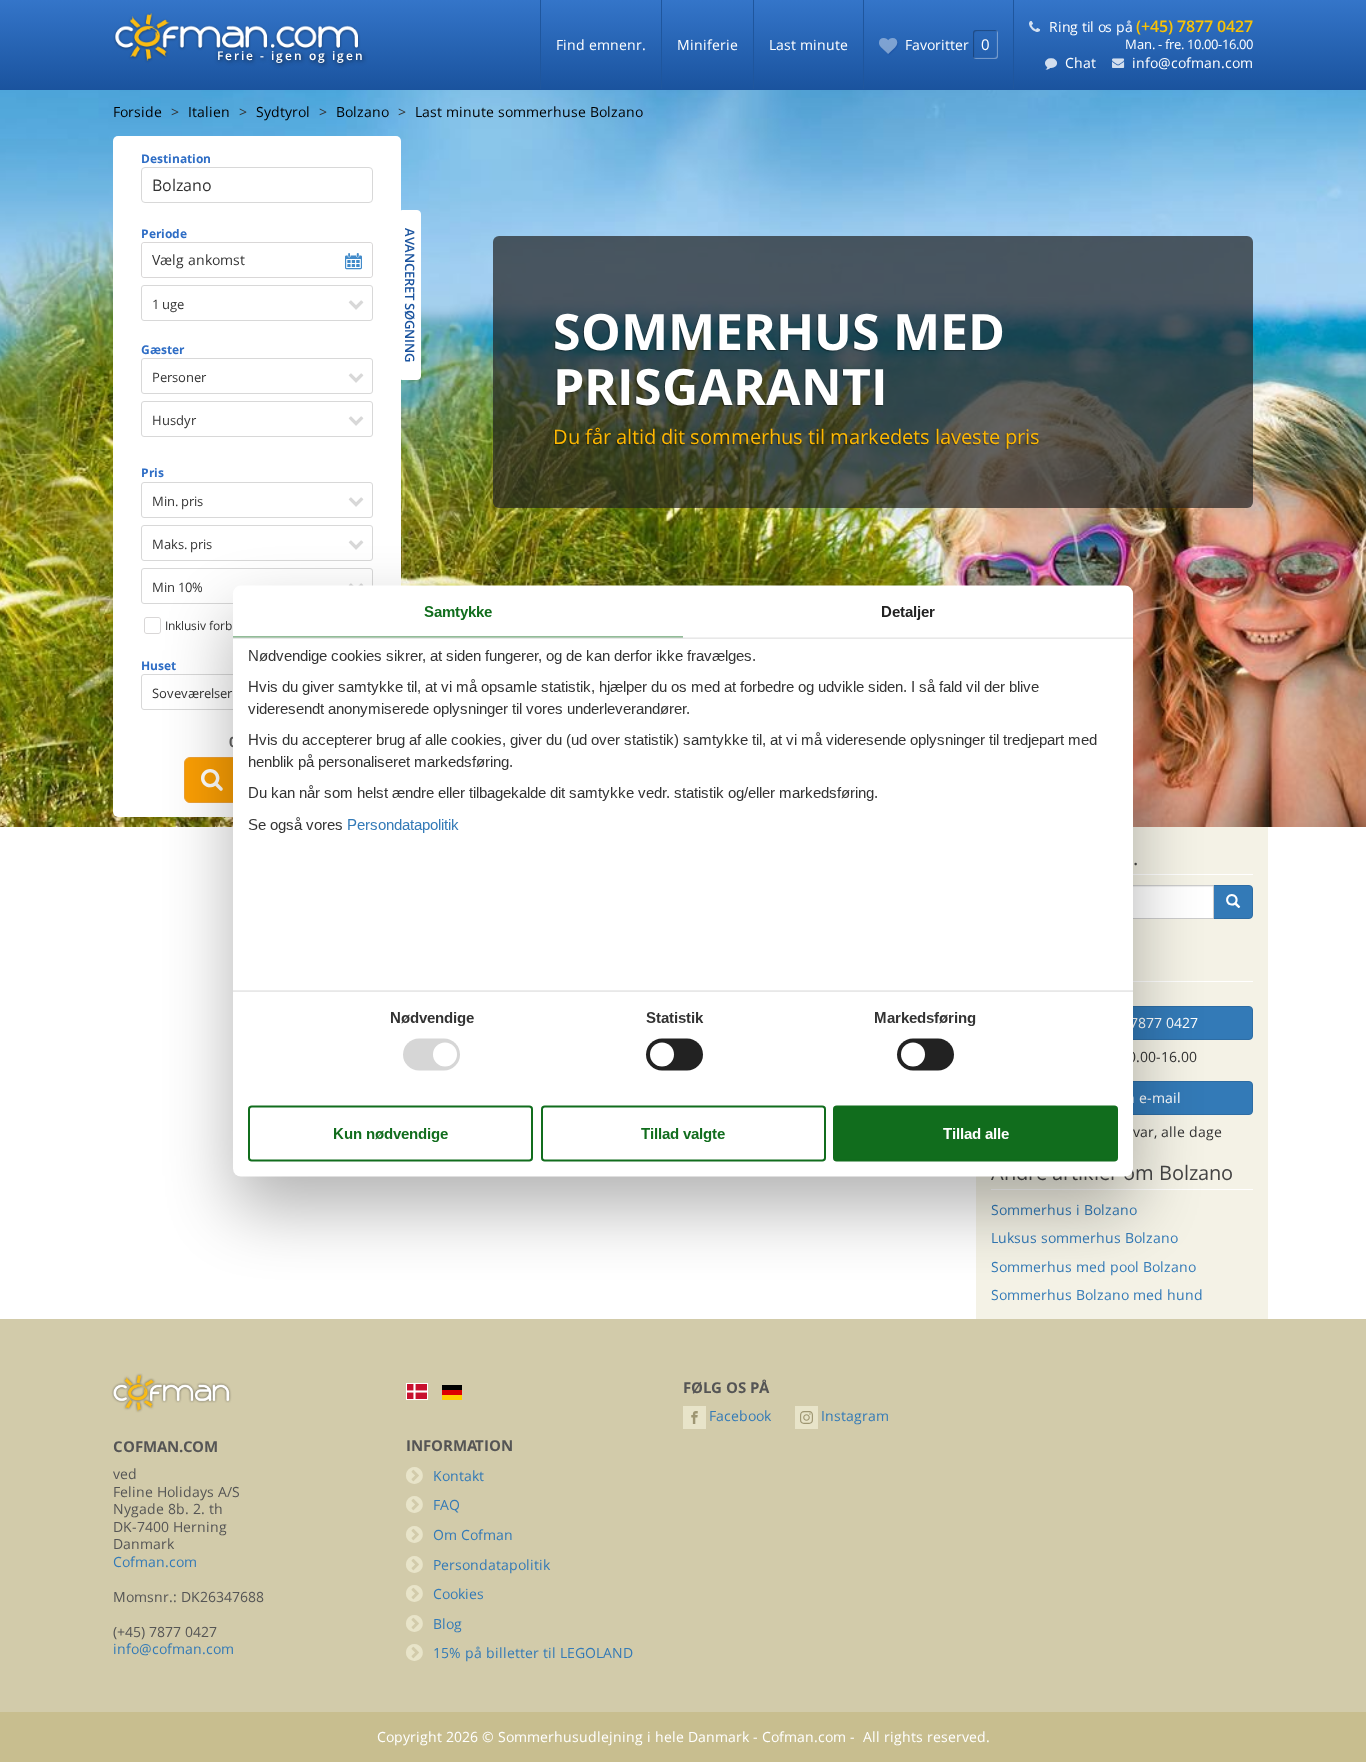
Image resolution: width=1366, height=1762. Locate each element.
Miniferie (707, 44)
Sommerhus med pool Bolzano (1093, 1266)
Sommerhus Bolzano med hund (1097, 1294)
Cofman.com (155, 1561)
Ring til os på (1151, 26)
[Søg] (1233, 902)
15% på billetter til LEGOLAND (533, 1652)
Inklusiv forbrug (206, 625)
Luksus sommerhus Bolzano (1084, 1237)
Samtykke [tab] (458, 611)
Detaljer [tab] (908, 611)
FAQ (446, 1504)
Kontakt (458, 1475)
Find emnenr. (601, 44)
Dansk (417, 1391)
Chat (1080, 62)
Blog (447, 1623)
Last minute (808, 44)
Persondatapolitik (491, 1564)
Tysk (452, 1392)
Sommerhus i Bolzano (1064, 1209)
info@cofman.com (1192, 62)
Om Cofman (473, 1534)
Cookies (458, 1593)
